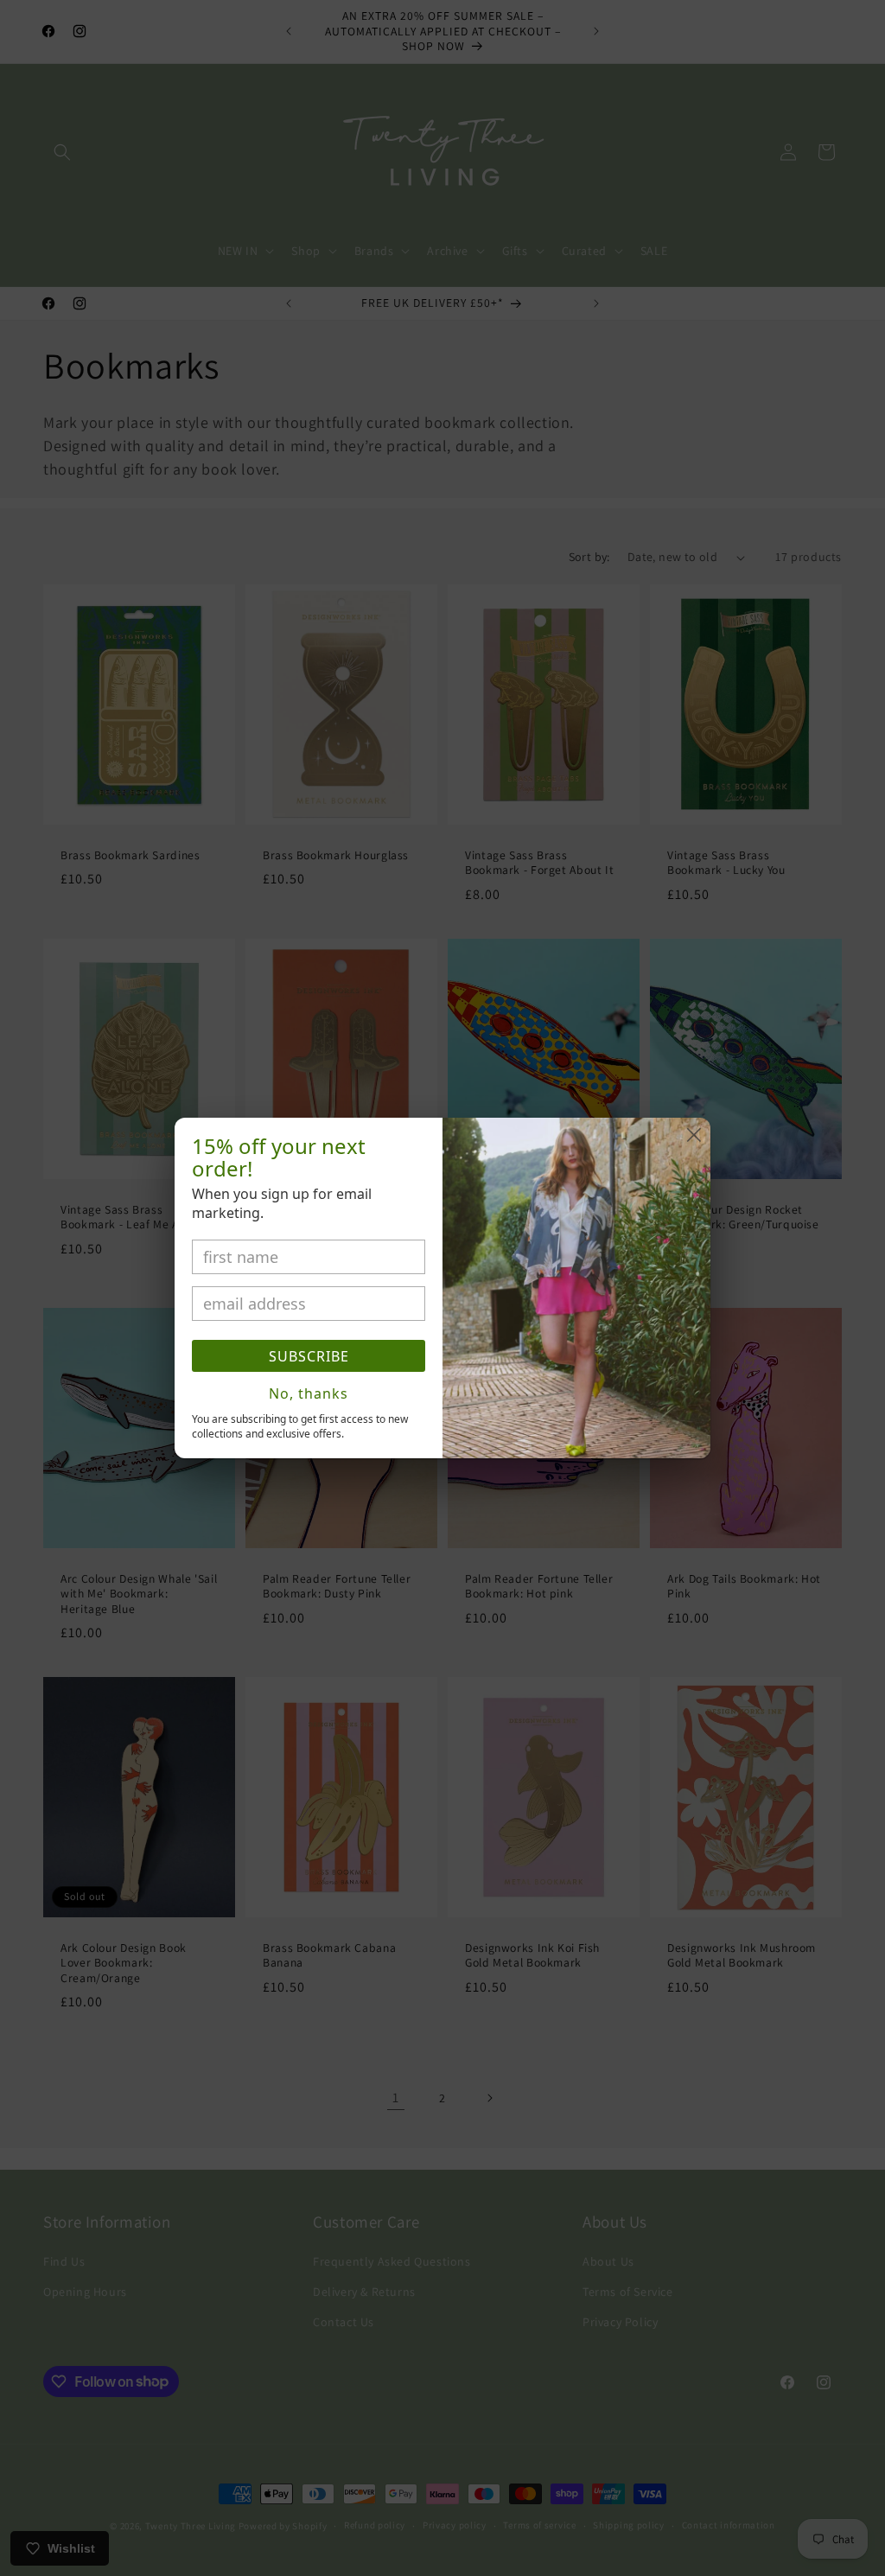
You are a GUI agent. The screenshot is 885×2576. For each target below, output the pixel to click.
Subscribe (309, 1356)
